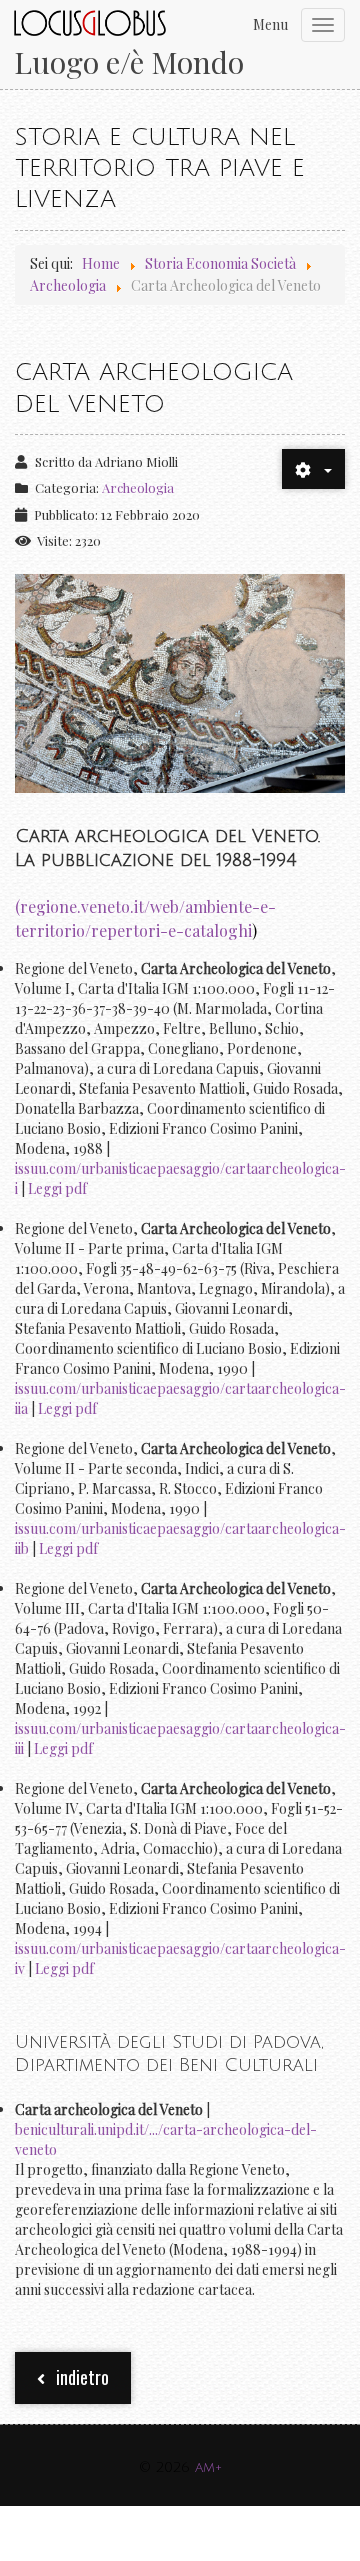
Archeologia (138, 487)
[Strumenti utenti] (313, 469)
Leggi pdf (57, 1188)
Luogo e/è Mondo (129, 62)
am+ (208, 2467)
